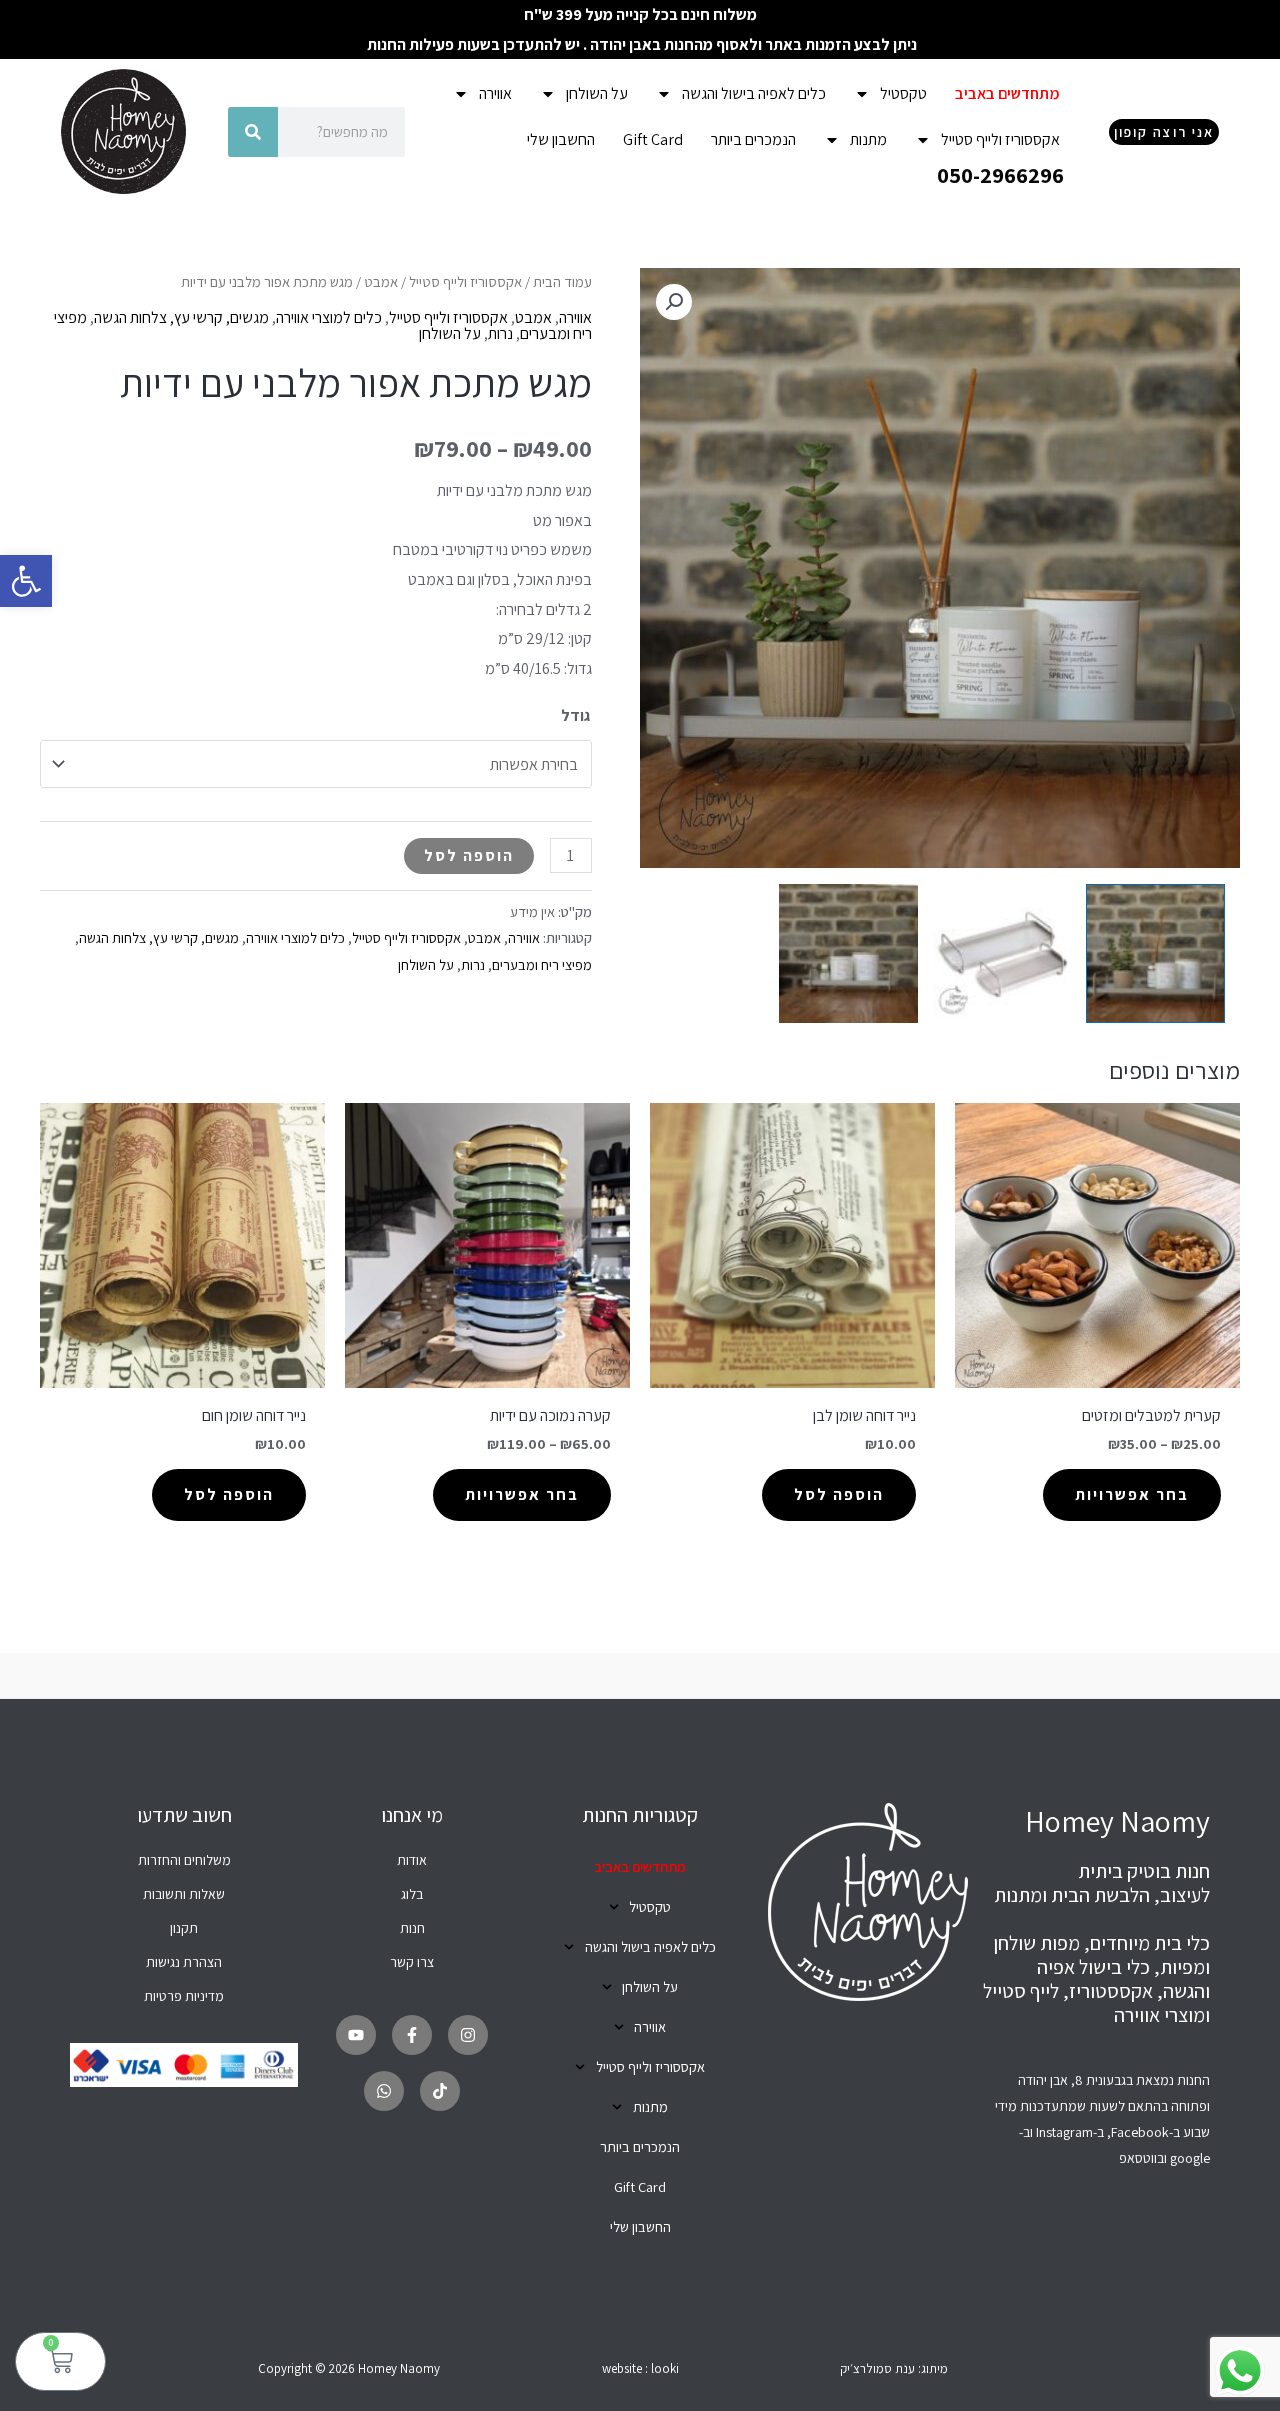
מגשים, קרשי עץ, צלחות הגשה (181, 317)
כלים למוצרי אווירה (329, 317)
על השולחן (597, 93)
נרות (500, 333)
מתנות (868, 139)
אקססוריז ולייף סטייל (1000, 139)
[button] (26, 581)
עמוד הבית (562, 281)
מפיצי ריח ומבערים (542, 964)
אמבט (381, 281)
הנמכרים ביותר (753, 139)
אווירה (495, 93)
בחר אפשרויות (1132, 1494)
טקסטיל (903, 93)
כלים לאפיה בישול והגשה (754, 93)
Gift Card (653, 139)
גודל (575, 715)
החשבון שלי (561, 139)
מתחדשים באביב (1007, 93)
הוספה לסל (469, 855)
